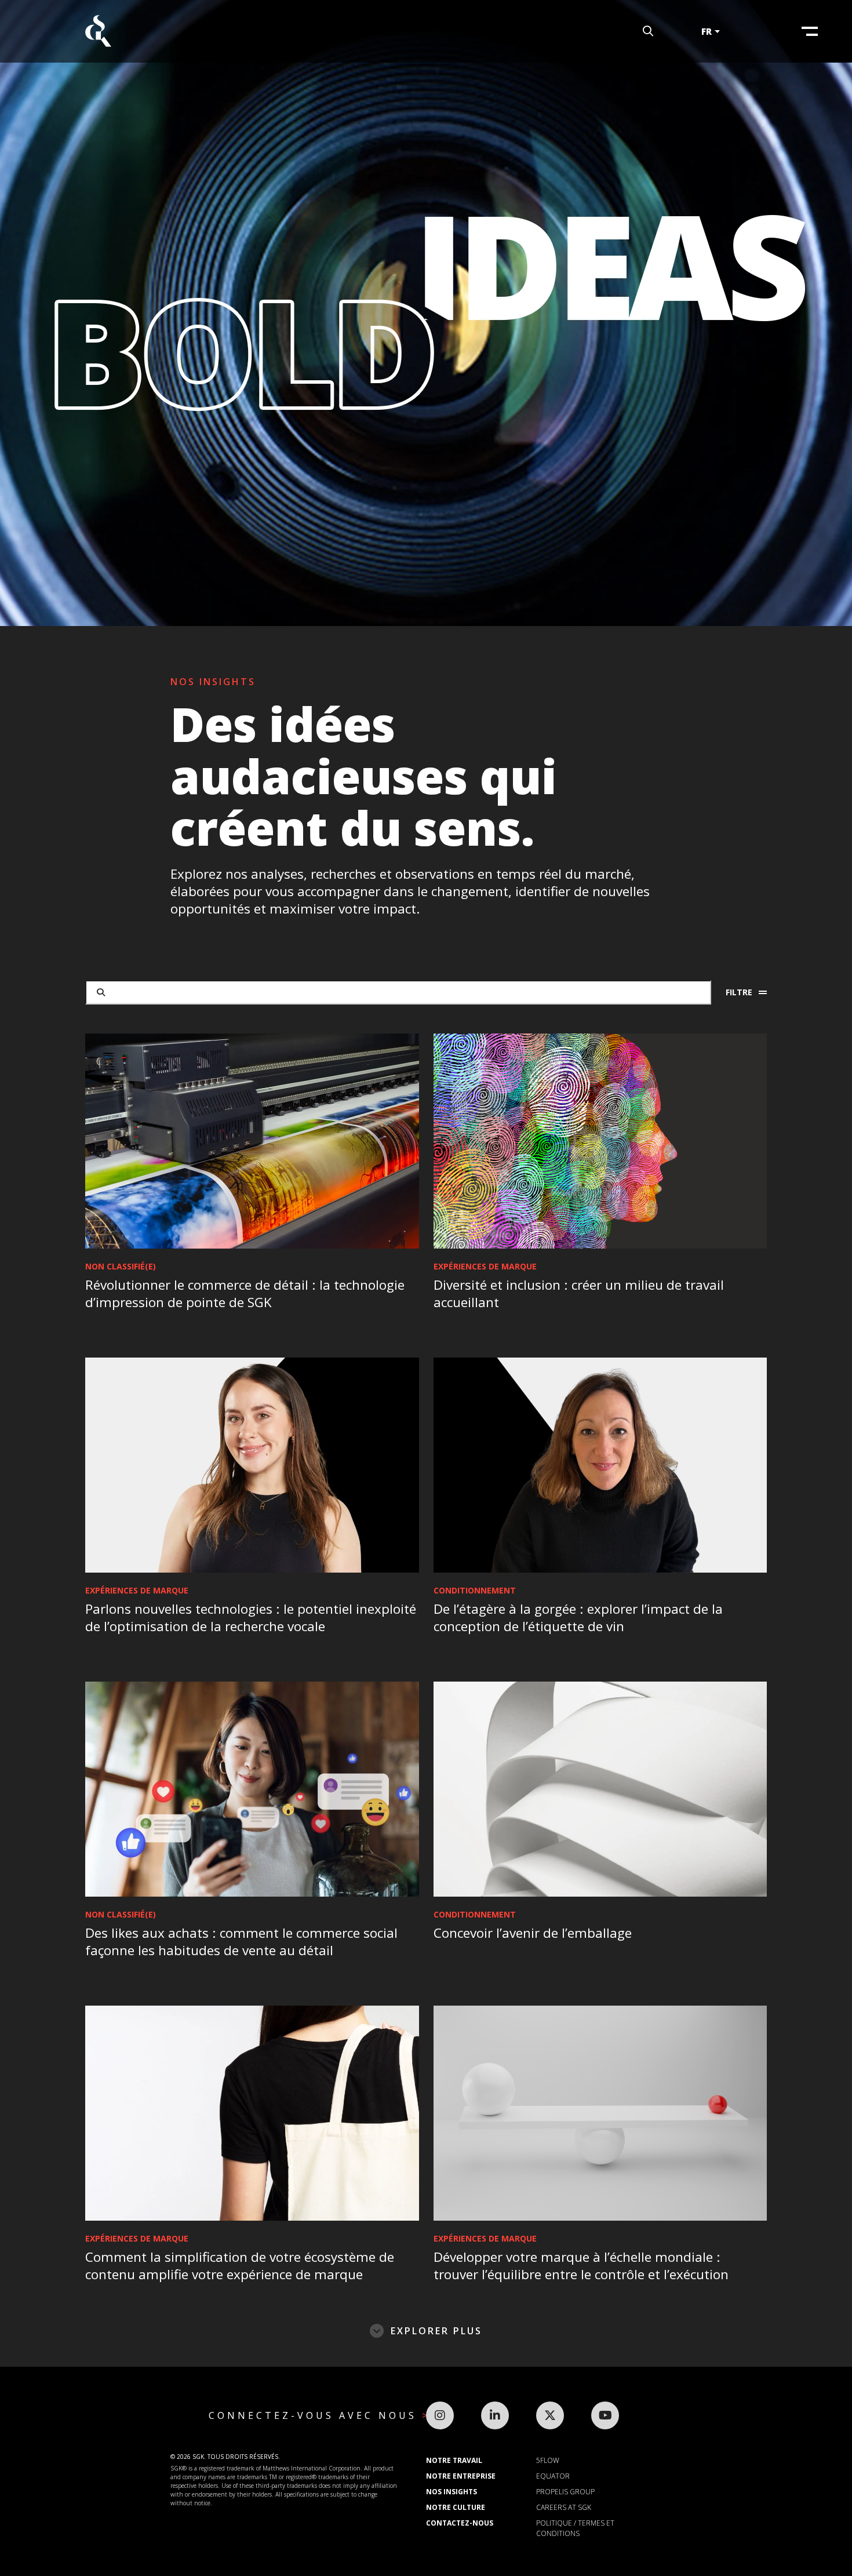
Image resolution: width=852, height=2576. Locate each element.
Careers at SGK (564, 2507)
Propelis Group (565, 2492)
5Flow (548, 2460)
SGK (98, 32)
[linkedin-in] (495, 2415)
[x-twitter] (550, 2415)
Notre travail (454, 2460)
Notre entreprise (461, 2476)
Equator (553, 2476)
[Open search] (648, 32)
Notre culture (456, 2507)
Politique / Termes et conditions (575, 2528)
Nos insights (452, 2492)
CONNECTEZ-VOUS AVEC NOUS (315, 2415)
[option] (426, 313)
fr (707, 31)
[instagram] (440, 2415)
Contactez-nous (460, 2523)
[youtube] (605, 2415)
